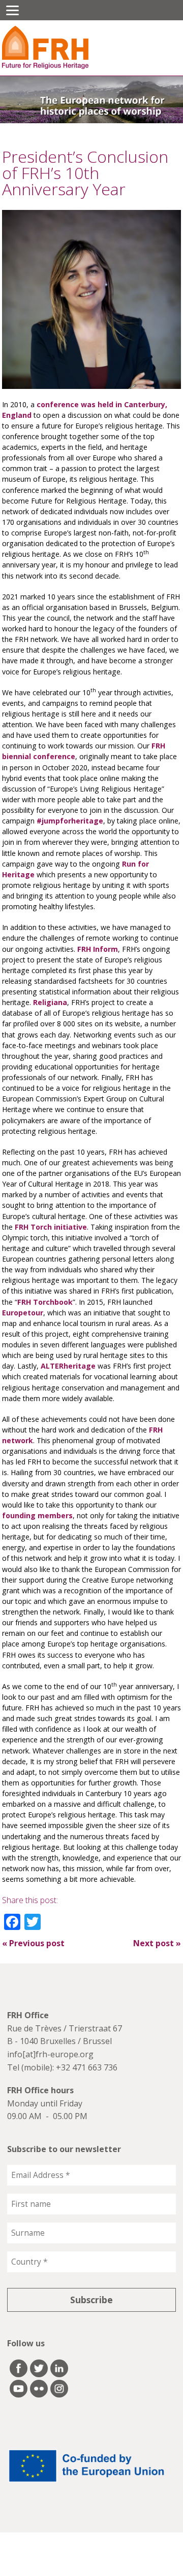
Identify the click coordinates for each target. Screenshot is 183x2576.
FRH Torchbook (45, 1302)
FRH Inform (98, 949)
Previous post (33, 1943)
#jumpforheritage (70, 821)
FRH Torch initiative (51, 1227)
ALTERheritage (68, 1366)
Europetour (23, 1313)
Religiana (50, 1002)
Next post (157, 1943)
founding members (37, 1515)
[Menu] (12, 10)
